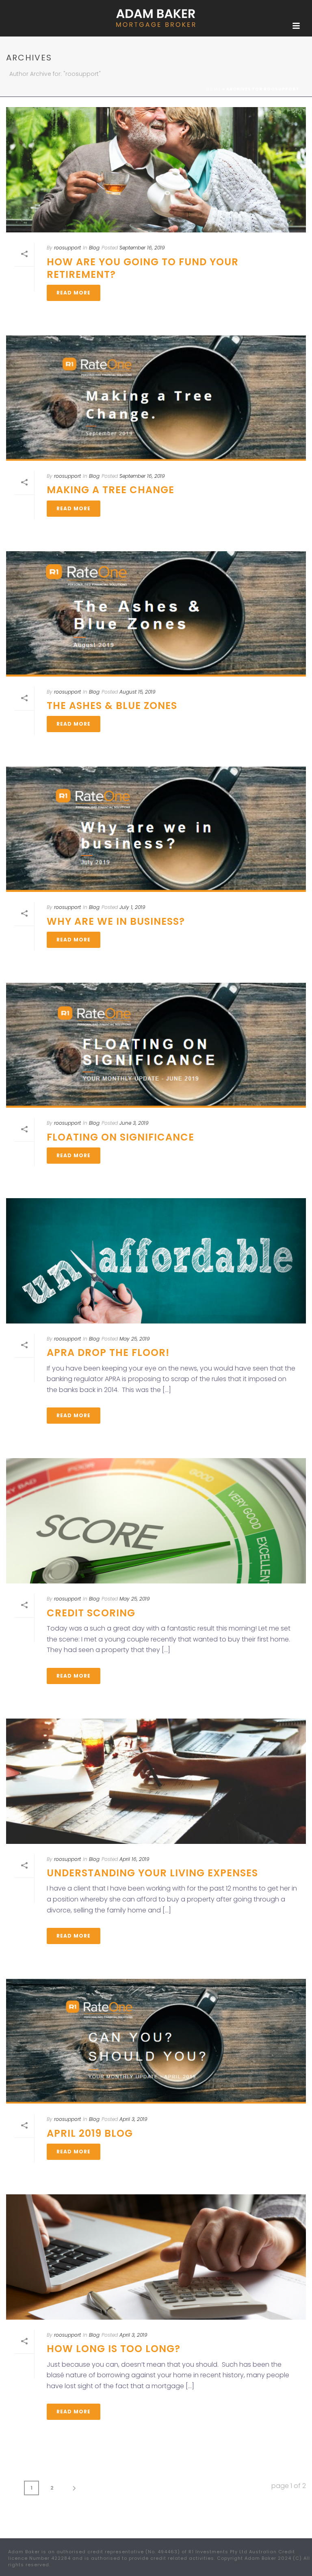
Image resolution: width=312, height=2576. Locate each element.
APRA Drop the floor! (108, 1352)
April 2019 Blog (90, 2133)
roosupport (67, 248)
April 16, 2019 (134, 1859)
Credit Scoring (91, 1613)
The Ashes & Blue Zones (112, 706)
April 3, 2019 (133, 2119)
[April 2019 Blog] (156, 2041)
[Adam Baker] (156, 18)
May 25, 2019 (135, 1339)
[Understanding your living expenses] (156, 1781)
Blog (94, 248)
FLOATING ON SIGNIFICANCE (120, 1137)
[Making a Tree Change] (156, 398)
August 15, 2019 (138, 692)
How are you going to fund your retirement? (143, 268)
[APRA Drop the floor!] (156, 1261)
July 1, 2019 (132, 907)
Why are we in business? (116, 921)
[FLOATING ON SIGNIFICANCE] (156, 1045)
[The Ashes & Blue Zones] (156, 614)
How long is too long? (114, 2349)
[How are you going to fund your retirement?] (156, 170)
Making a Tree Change (110, 490)
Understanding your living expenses (152, 1873)
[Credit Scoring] (156, 1521)
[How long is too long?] (156, 2257)
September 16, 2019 (142, 248)
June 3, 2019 (134, 1123)
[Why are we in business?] (156, 829)
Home (213, 89)
